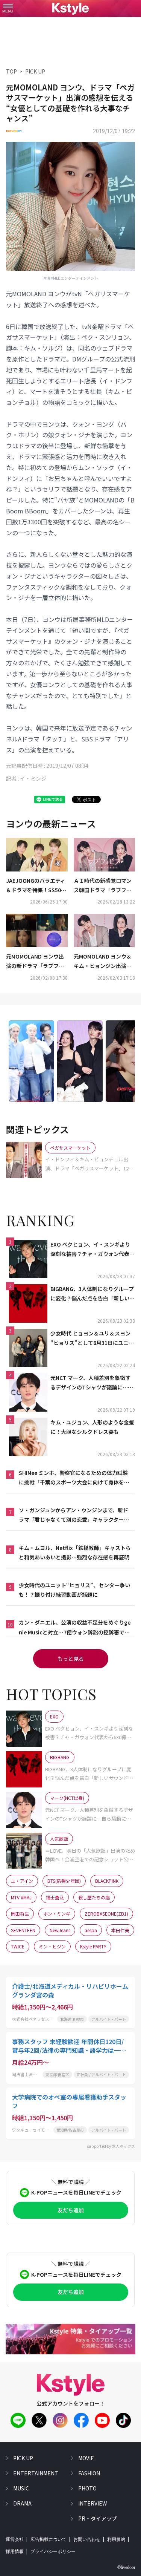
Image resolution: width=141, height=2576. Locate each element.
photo (87, 2488)
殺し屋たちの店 (94, 1897)
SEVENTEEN (23, 1930)
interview (92, 2503)
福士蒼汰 (55, 1897)
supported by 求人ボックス (111, 2146)
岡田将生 (20, 1914)
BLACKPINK (107, 1881)
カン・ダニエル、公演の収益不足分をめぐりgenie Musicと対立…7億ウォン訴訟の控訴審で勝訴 (75, 1628)
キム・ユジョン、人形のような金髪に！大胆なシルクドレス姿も (92, 1427)
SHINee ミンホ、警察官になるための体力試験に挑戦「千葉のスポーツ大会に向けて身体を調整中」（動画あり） (74, 1478)
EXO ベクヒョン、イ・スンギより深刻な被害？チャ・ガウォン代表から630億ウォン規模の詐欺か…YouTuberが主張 (92, 1250)
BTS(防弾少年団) (64, 1881)
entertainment (36, 2473)
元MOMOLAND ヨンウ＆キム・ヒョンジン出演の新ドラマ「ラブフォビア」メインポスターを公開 (104, 962)
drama (22, 2503)
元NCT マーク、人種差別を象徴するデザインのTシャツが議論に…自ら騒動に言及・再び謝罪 (92, 1383)
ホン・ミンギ (57, 1914)
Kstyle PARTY (93, 1946)
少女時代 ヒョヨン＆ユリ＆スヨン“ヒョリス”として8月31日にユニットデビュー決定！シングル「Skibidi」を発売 (93, 1339)
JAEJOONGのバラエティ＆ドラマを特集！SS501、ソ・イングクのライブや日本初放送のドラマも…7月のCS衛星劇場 (36, 886)
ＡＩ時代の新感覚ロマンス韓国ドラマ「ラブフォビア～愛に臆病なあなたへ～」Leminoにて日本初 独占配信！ (103, 886)
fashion (89, 2473)
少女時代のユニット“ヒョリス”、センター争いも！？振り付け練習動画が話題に (74, 1590)
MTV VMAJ (21, 1897)
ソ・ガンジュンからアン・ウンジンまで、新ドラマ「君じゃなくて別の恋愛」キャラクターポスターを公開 (74, 1515)
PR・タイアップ (98, 2518)
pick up (23, 2458)
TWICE (18, 1946)
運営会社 (15, 2539)
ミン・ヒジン (52, 1946)
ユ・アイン (22, 1881)
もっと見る (71, 1659)
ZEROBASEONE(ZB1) (106, 1914)
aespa (91, 1930)
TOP (11, 71)
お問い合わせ (87, 2539)
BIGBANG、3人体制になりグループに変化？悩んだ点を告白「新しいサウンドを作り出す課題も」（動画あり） (92, 1294)
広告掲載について (49, 2539)
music (21, 2488)
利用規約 (116, 2539)
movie (86, 2458)
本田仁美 (120, 1930)
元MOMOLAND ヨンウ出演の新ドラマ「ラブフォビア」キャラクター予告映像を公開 (35, 962)
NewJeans (60, 1930)
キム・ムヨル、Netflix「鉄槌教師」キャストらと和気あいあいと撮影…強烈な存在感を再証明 (75, 1552)
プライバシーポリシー (53, 2551)
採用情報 (15, 2551)
